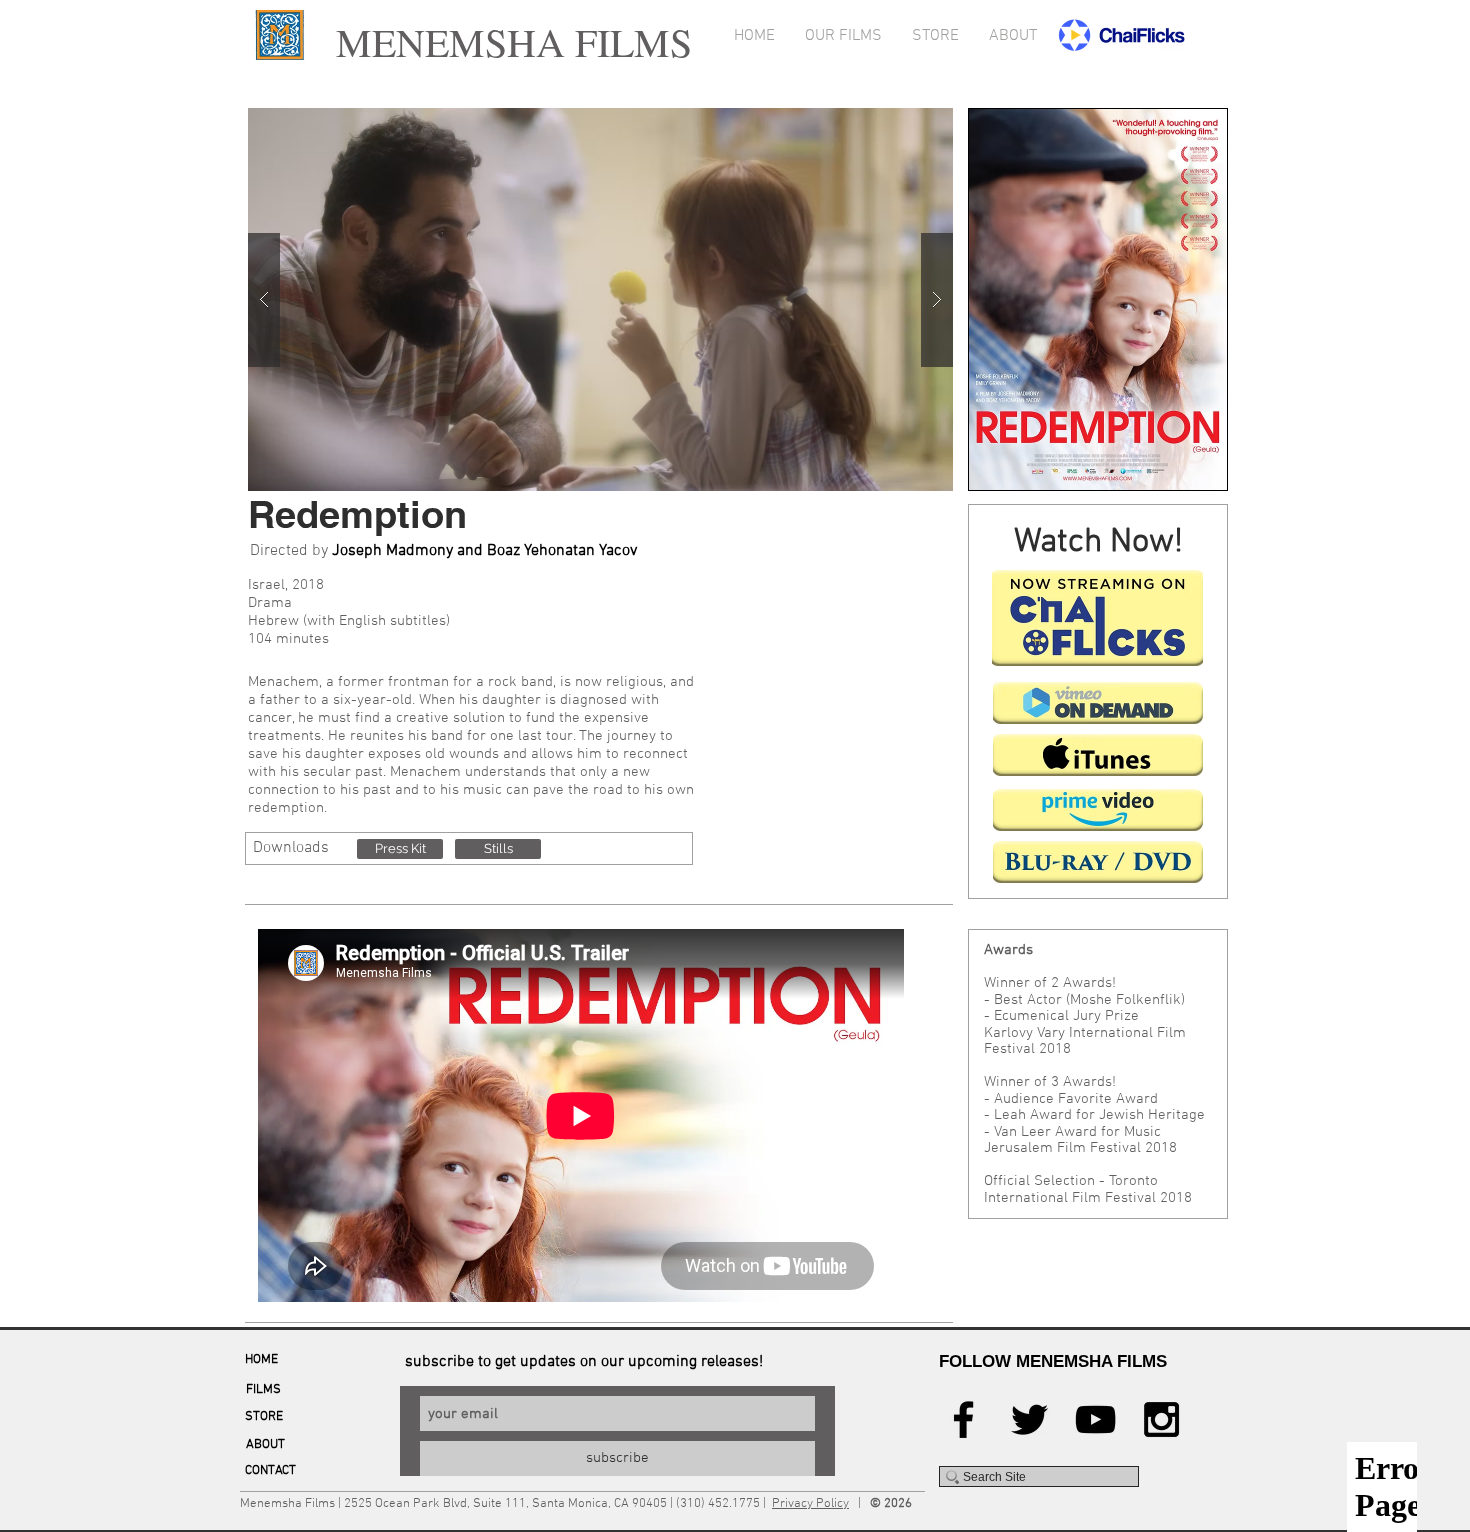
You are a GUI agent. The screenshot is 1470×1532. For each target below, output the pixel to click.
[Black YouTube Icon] (1095, 1419)
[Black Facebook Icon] (963, 1419)
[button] (400, 849)
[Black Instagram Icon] (1161, 1419)
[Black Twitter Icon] (1029, 1419)
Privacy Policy (810, 1504)
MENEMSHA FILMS (507, 41)
